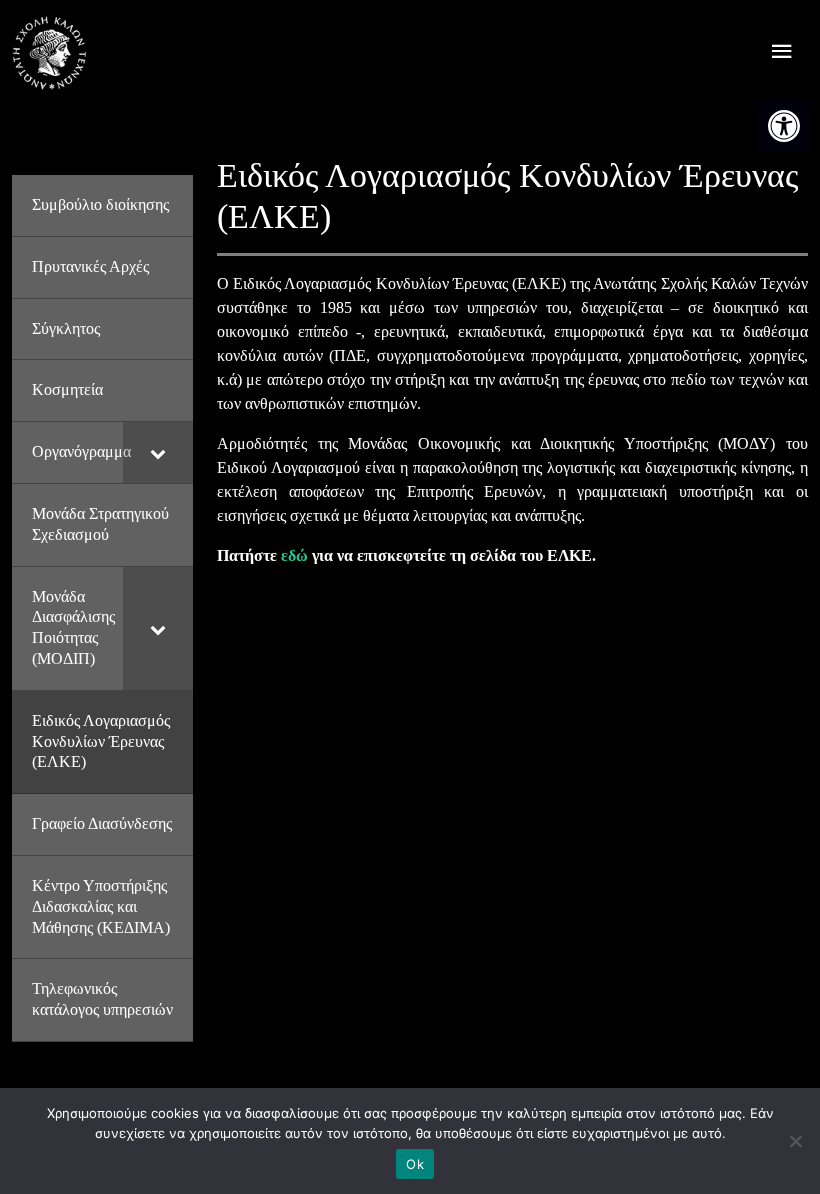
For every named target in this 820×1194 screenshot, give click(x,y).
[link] (784, 126)
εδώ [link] (294, 555)
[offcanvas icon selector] (782, 53)
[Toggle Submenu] (158, 452)
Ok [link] (415, 1164)
